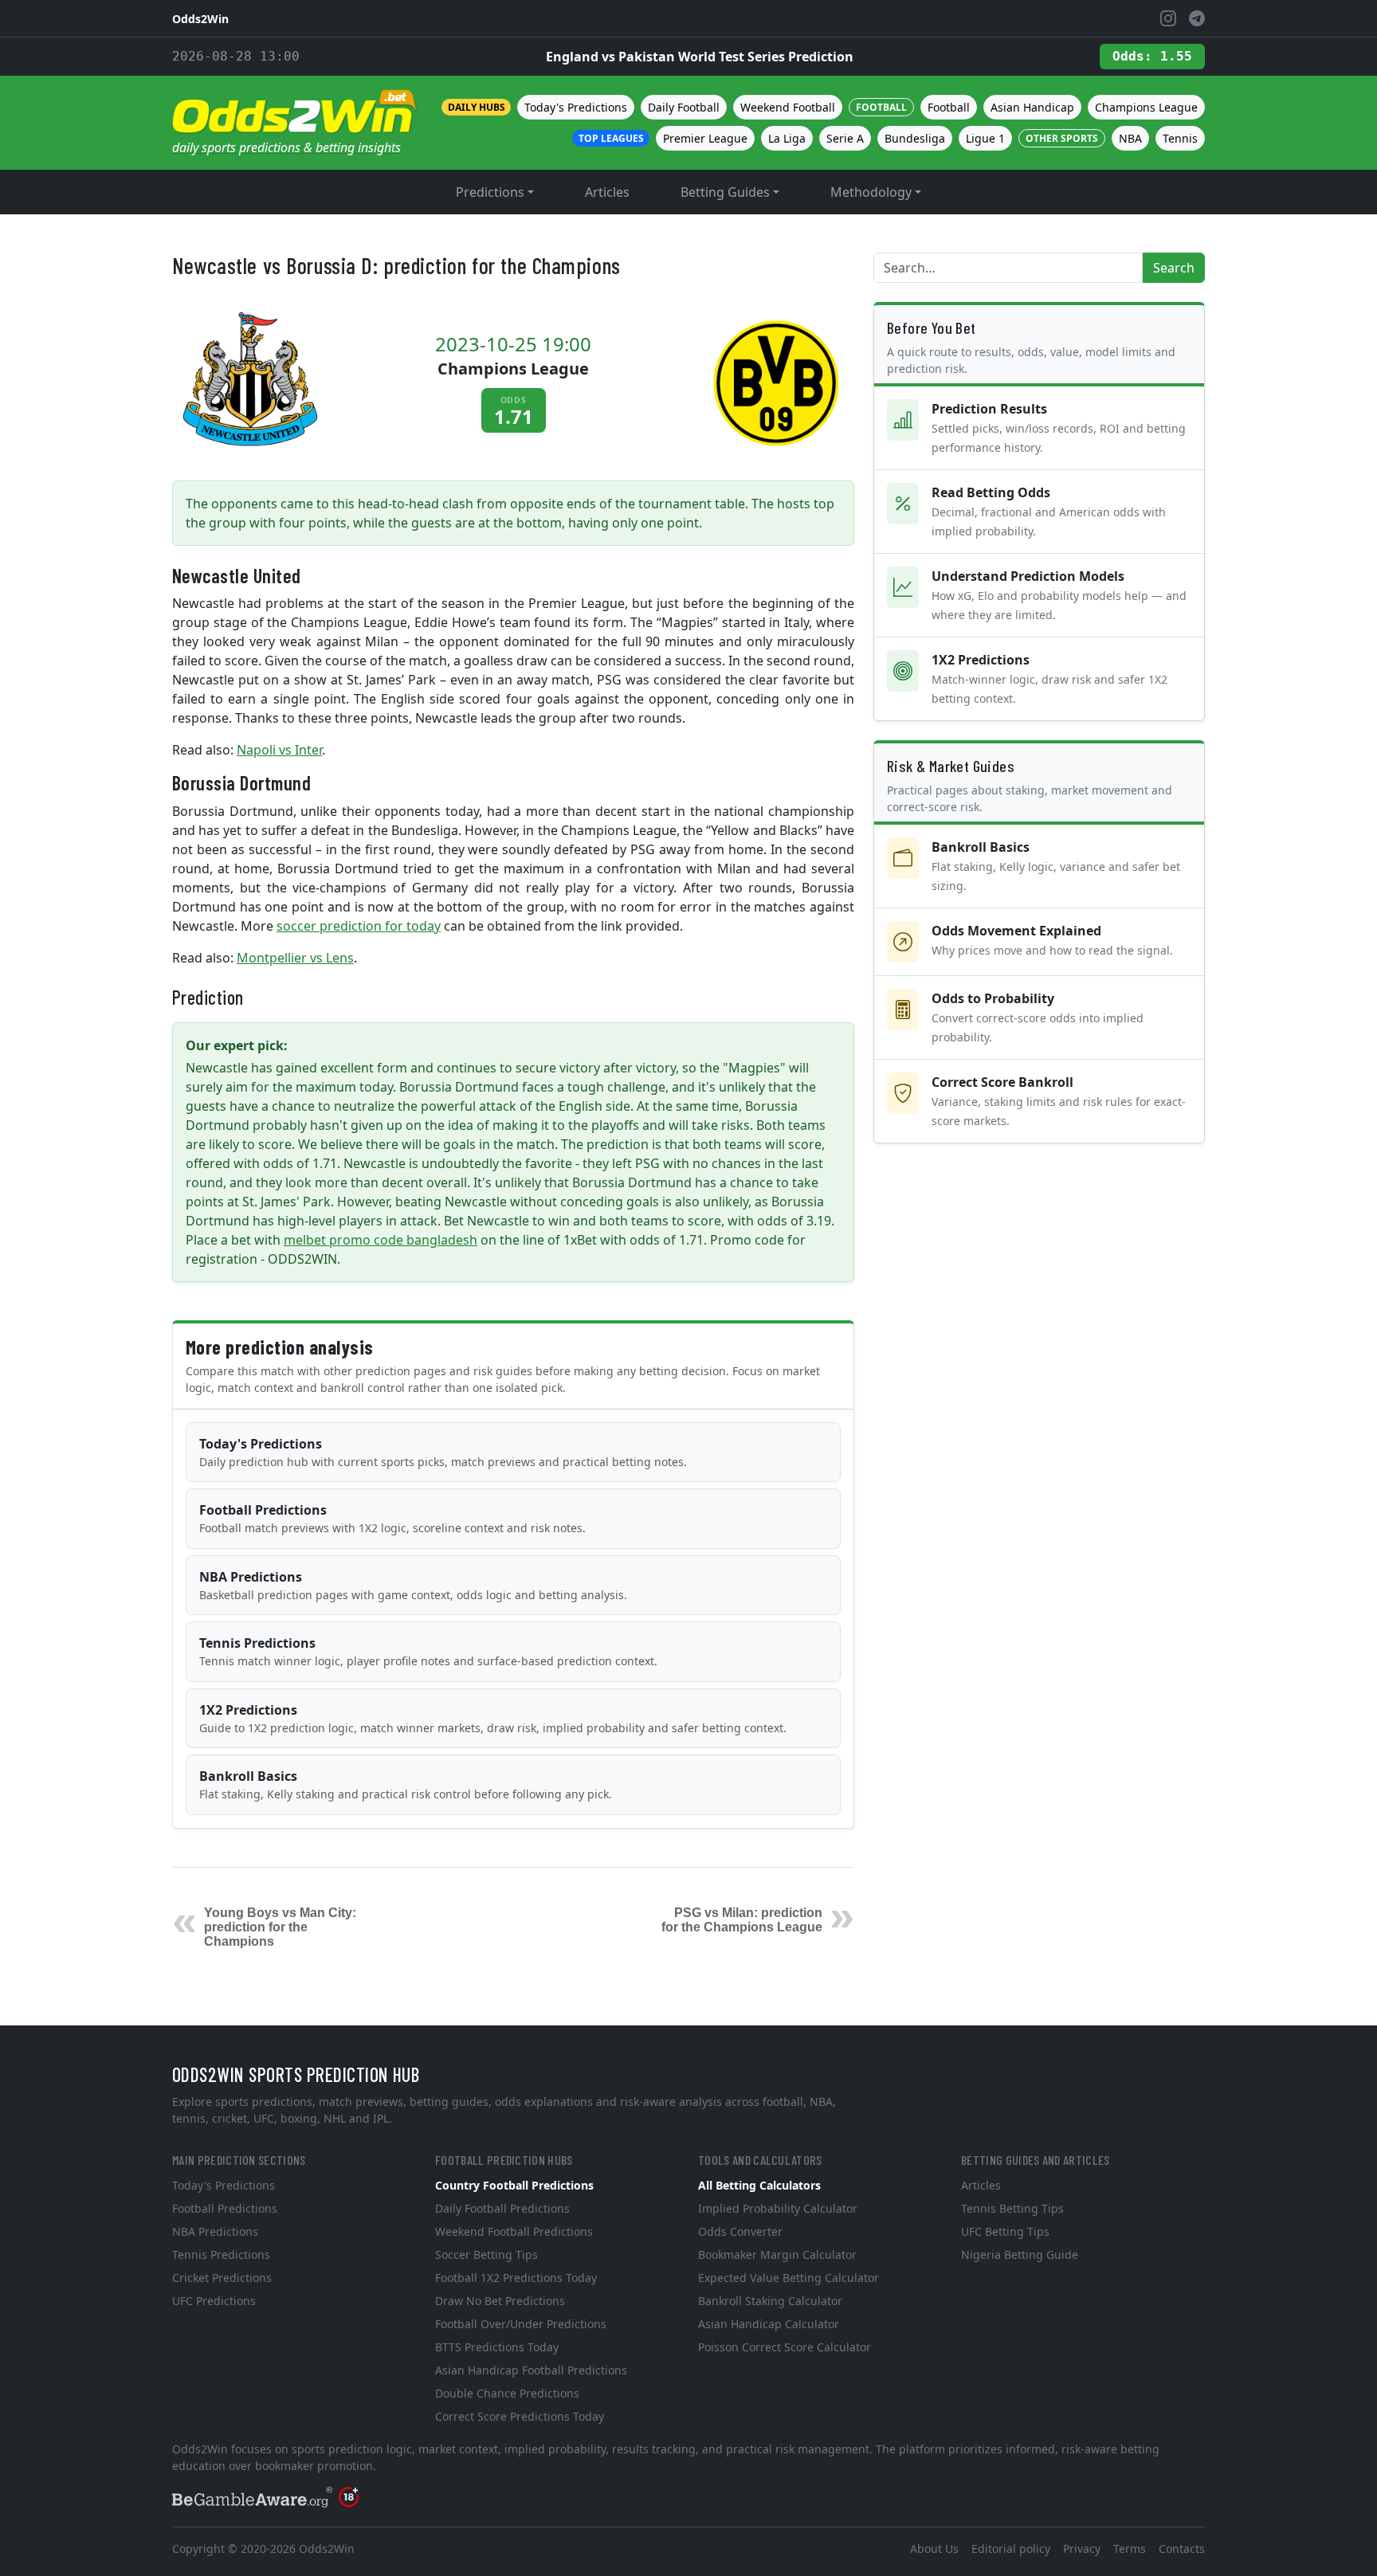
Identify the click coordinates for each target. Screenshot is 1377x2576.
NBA (1130, 138)
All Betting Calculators (759, 2185)
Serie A (845, 138)
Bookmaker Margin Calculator (777, 2254)
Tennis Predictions (428, 1651)
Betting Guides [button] (725, 192)
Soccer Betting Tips (486, 2254)
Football (949, 107)
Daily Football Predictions (502, 2208)
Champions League (1146, 107)
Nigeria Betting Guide (1020, 2254)
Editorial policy (1011, 2549)
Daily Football (684, 107)
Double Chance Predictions (507, 2393)
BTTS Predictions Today (497, 2347)
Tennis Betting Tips (1012, 2208)
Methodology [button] (871, 192)
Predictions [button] (490, 192)
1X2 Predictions (493, 1718)
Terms (1130, 2549)
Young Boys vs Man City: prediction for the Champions (280, 1927)
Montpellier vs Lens (295, 958)
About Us (934, 2549)
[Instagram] (1168, 18)
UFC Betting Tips (1005, 2231)
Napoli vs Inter (279, 750)
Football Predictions (392, 1518)
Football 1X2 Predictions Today (516, 2278)
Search (1174, 268)
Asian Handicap (1032, 107)
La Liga (787, 138)
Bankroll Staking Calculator (770, 2301)
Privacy (1082, 2549)
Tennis (1180, 138)
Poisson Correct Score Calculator (785, 2347)
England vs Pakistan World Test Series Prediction (700, 57)
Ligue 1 (985, 138)
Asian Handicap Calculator (769, 2324)
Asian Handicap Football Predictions (531, 2370)
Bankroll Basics (406, 1784)
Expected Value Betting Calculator (789, 2278)
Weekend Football (788, 107)
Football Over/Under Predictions (521, 2324)
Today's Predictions (576, 107)
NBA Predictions (413, 1585)
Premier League (705, 138)
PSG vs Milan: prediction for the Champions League (742, 1920)
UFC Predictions (214, 2301)
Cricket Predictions (222, 2278)
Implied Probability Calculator (778, 2208)
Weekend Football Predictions (514, 2231)
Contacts (1182, 2549)
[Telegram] (1197, 18)
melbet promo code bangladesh (381, 1240)
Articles (607, 192)
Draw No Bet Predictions (500, 2301)
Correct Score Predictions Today (520, 2416)
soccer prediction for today (359, 926)
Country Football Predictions (514, 2185)
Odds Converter (740, 2231)
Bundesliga (915, 138)
